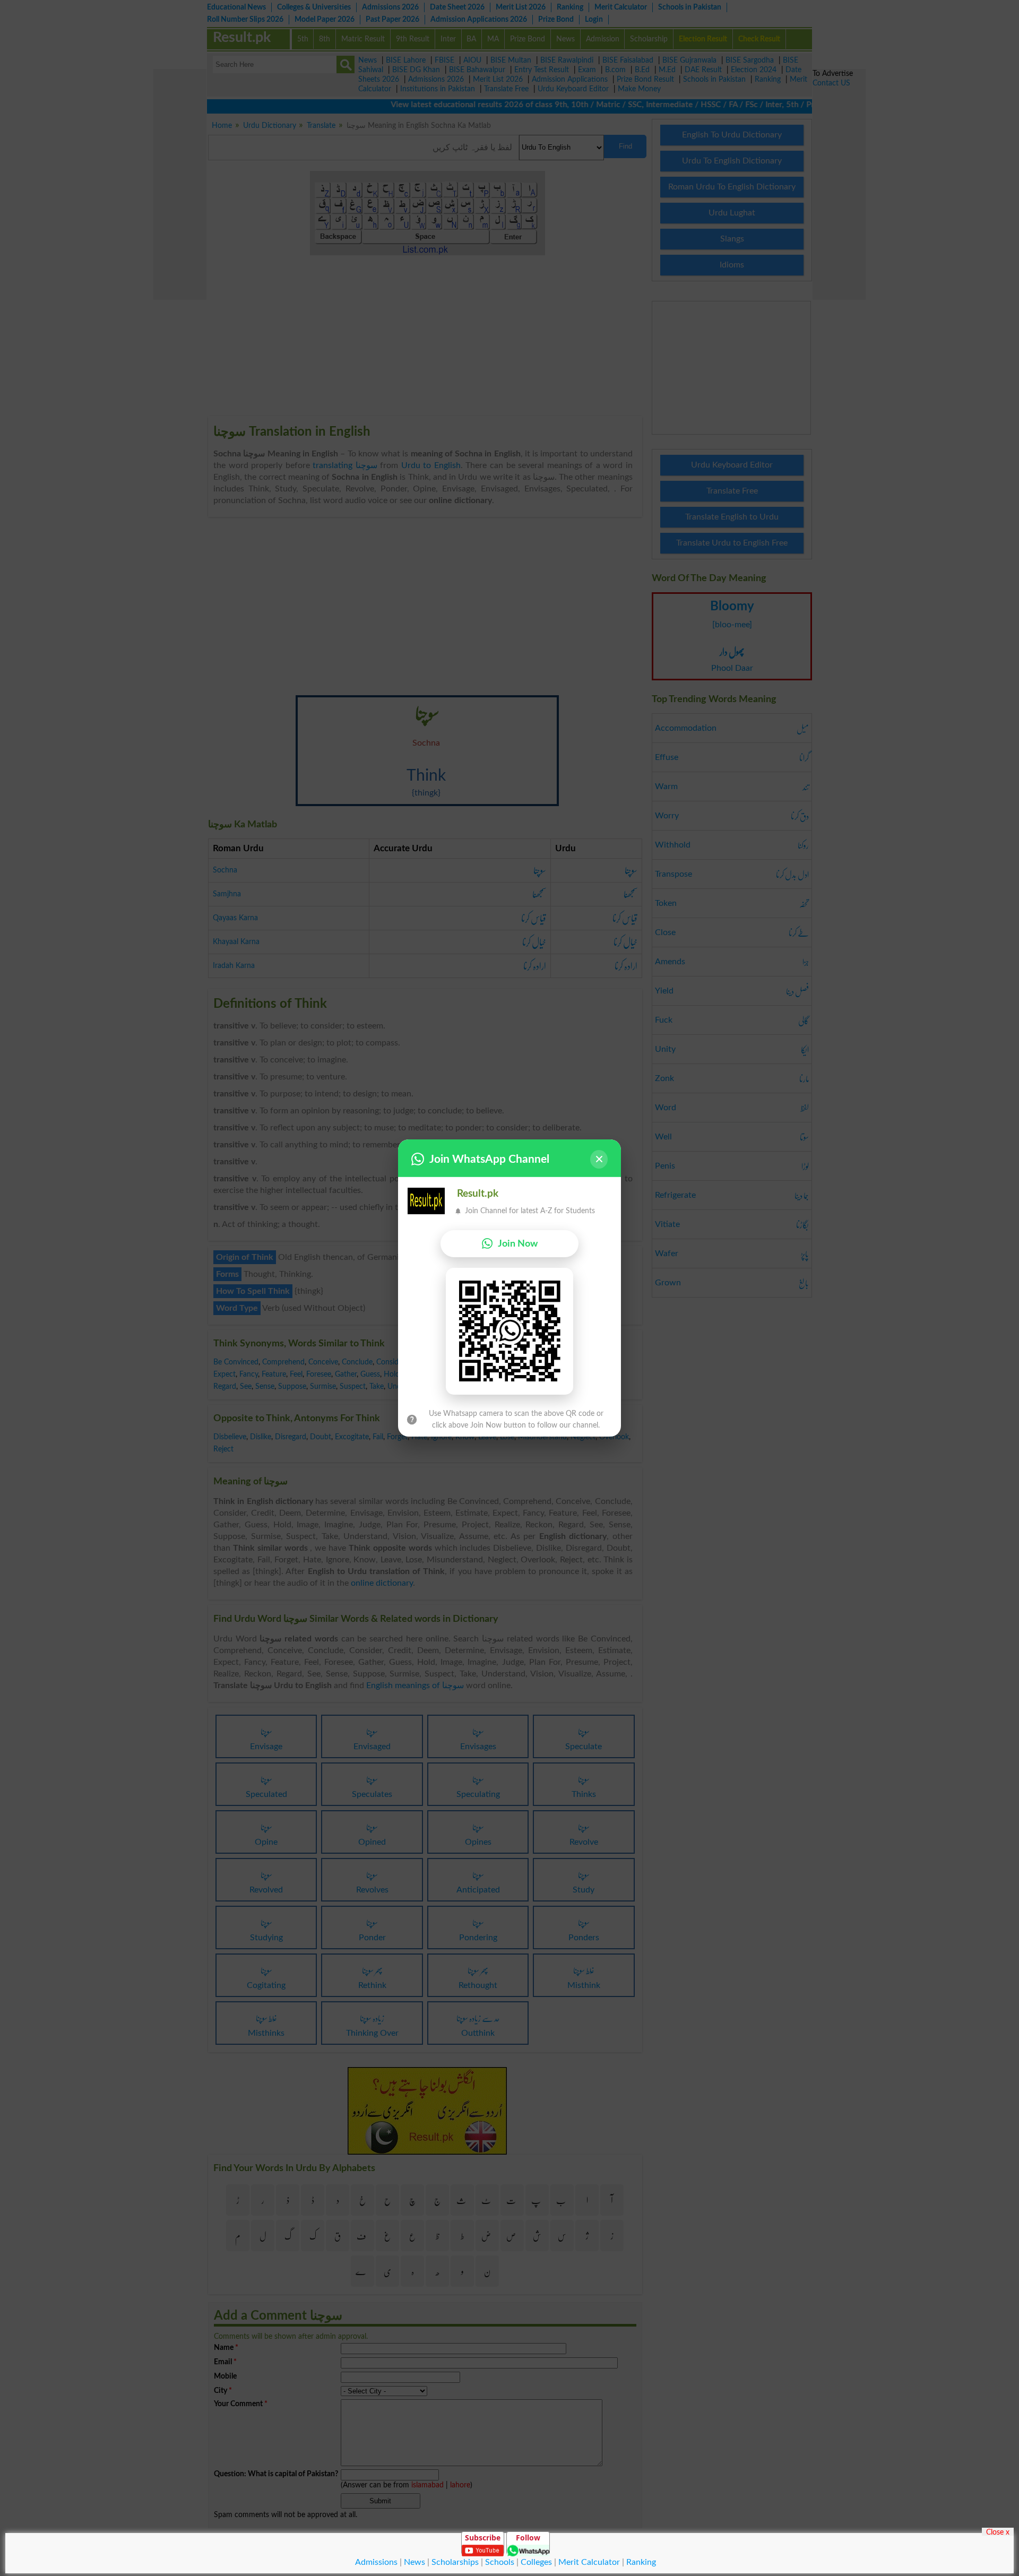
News (414, 2562)
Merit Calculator (589, 2562)
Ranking (641, 2562)
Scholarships (455, 2562)
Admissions (376, 2562)
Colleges (536, 2562)
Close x (998, 2532)
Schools (500, 2562)
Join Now (518, 1244)
